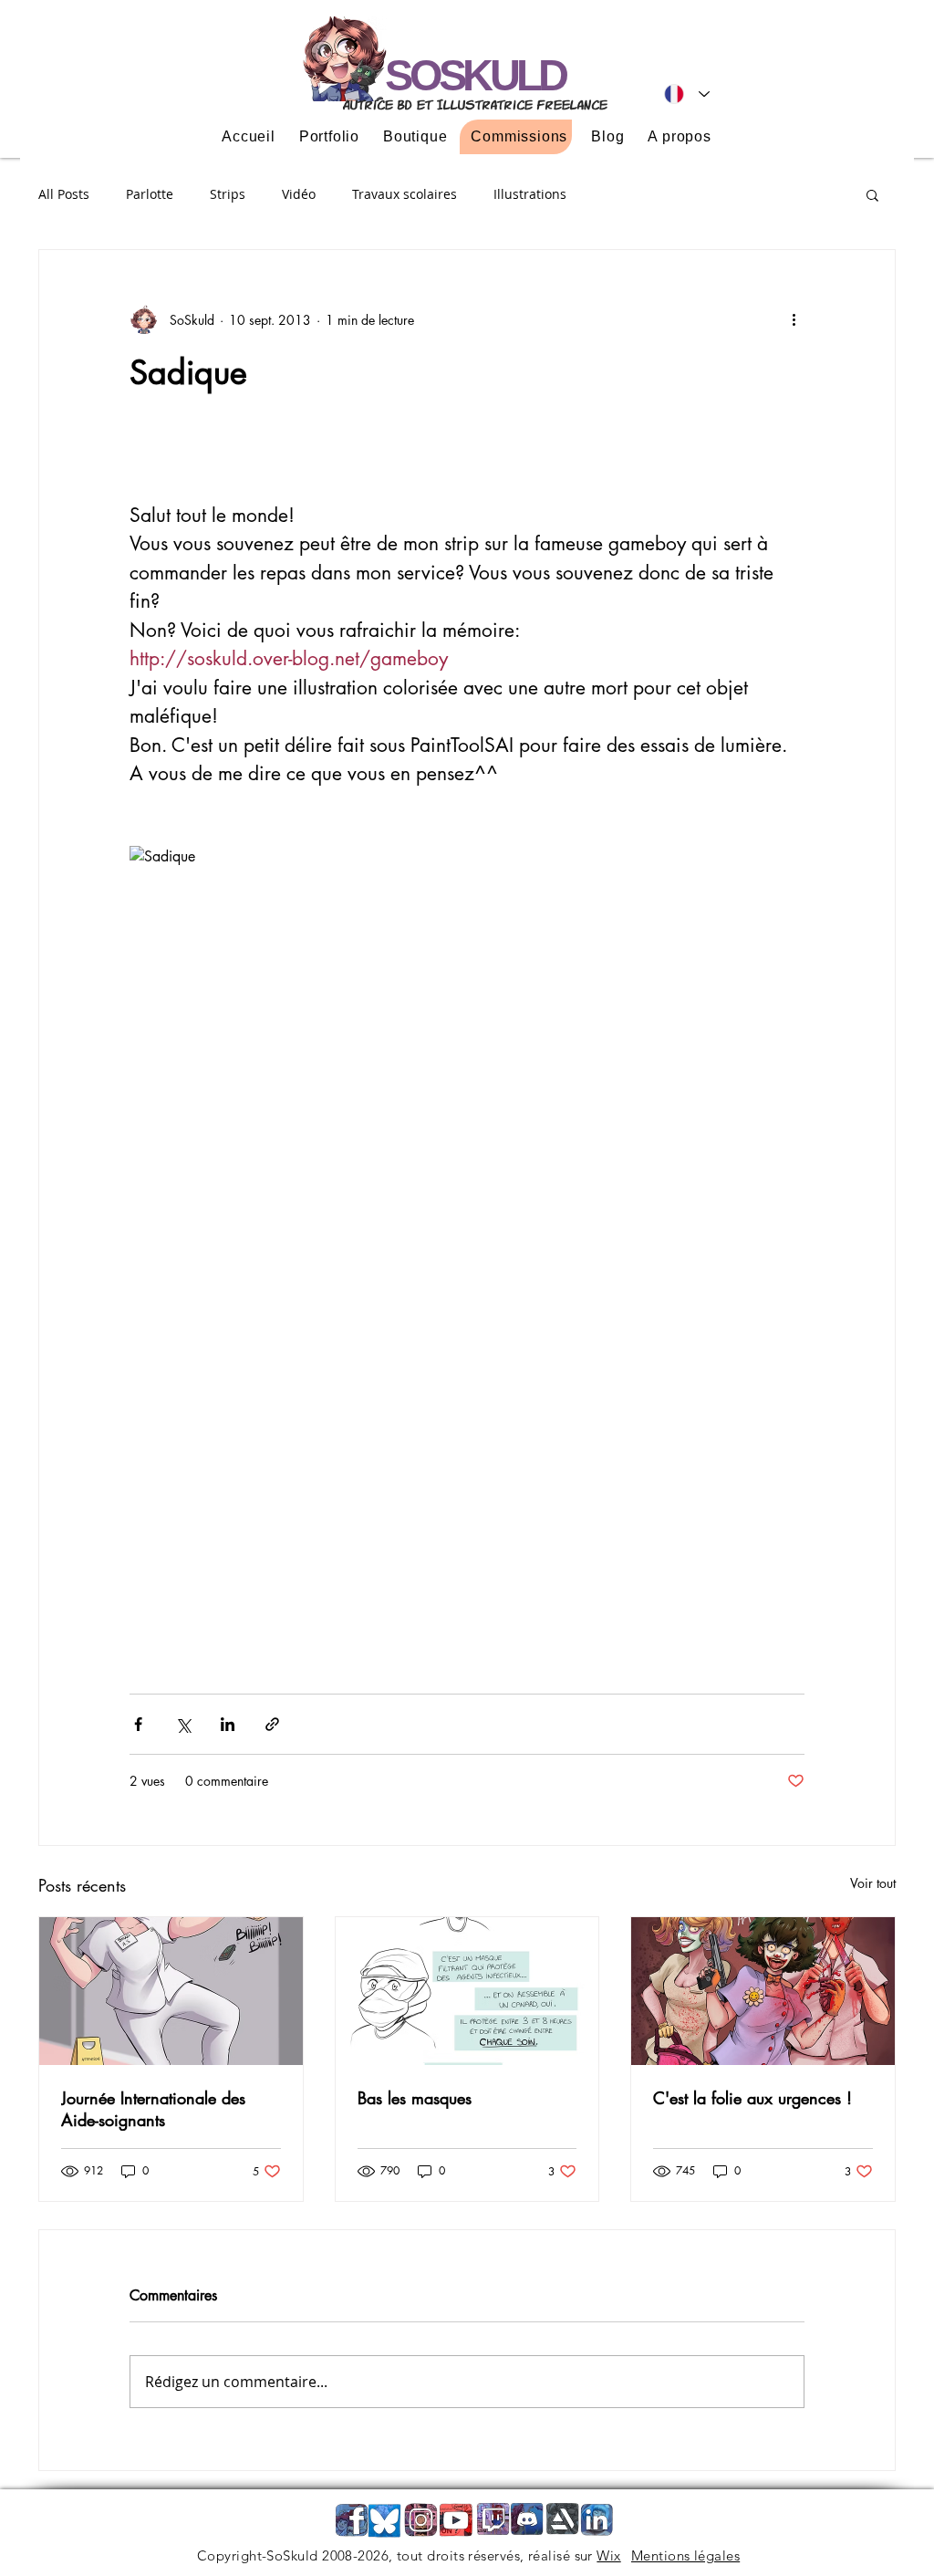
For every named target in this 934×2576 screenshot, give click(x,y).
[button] (872, 194)
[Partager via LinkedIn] (228, 1724)
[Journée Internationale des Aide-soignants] (171, 1991)
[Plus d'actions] (794, 319)
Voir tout (873, 1883)
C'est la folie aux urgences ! (752, 2098)
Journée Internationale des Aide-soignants (153, 2109)
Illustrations (530, 194)
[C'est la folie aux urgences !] (763, 1991)
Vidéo (299, 194)
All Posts (64, 194)
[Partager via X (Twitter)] (183, 1724)
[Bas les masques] (467, 1991)
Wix (608, 2555)
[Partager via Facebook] (138, 1724)
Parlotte (150, 194)
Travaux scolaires (405, 194)
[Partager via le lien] (272, 1724)
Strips (228, 194)
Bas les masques (415, 2098)
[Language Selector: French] (687, 94)
